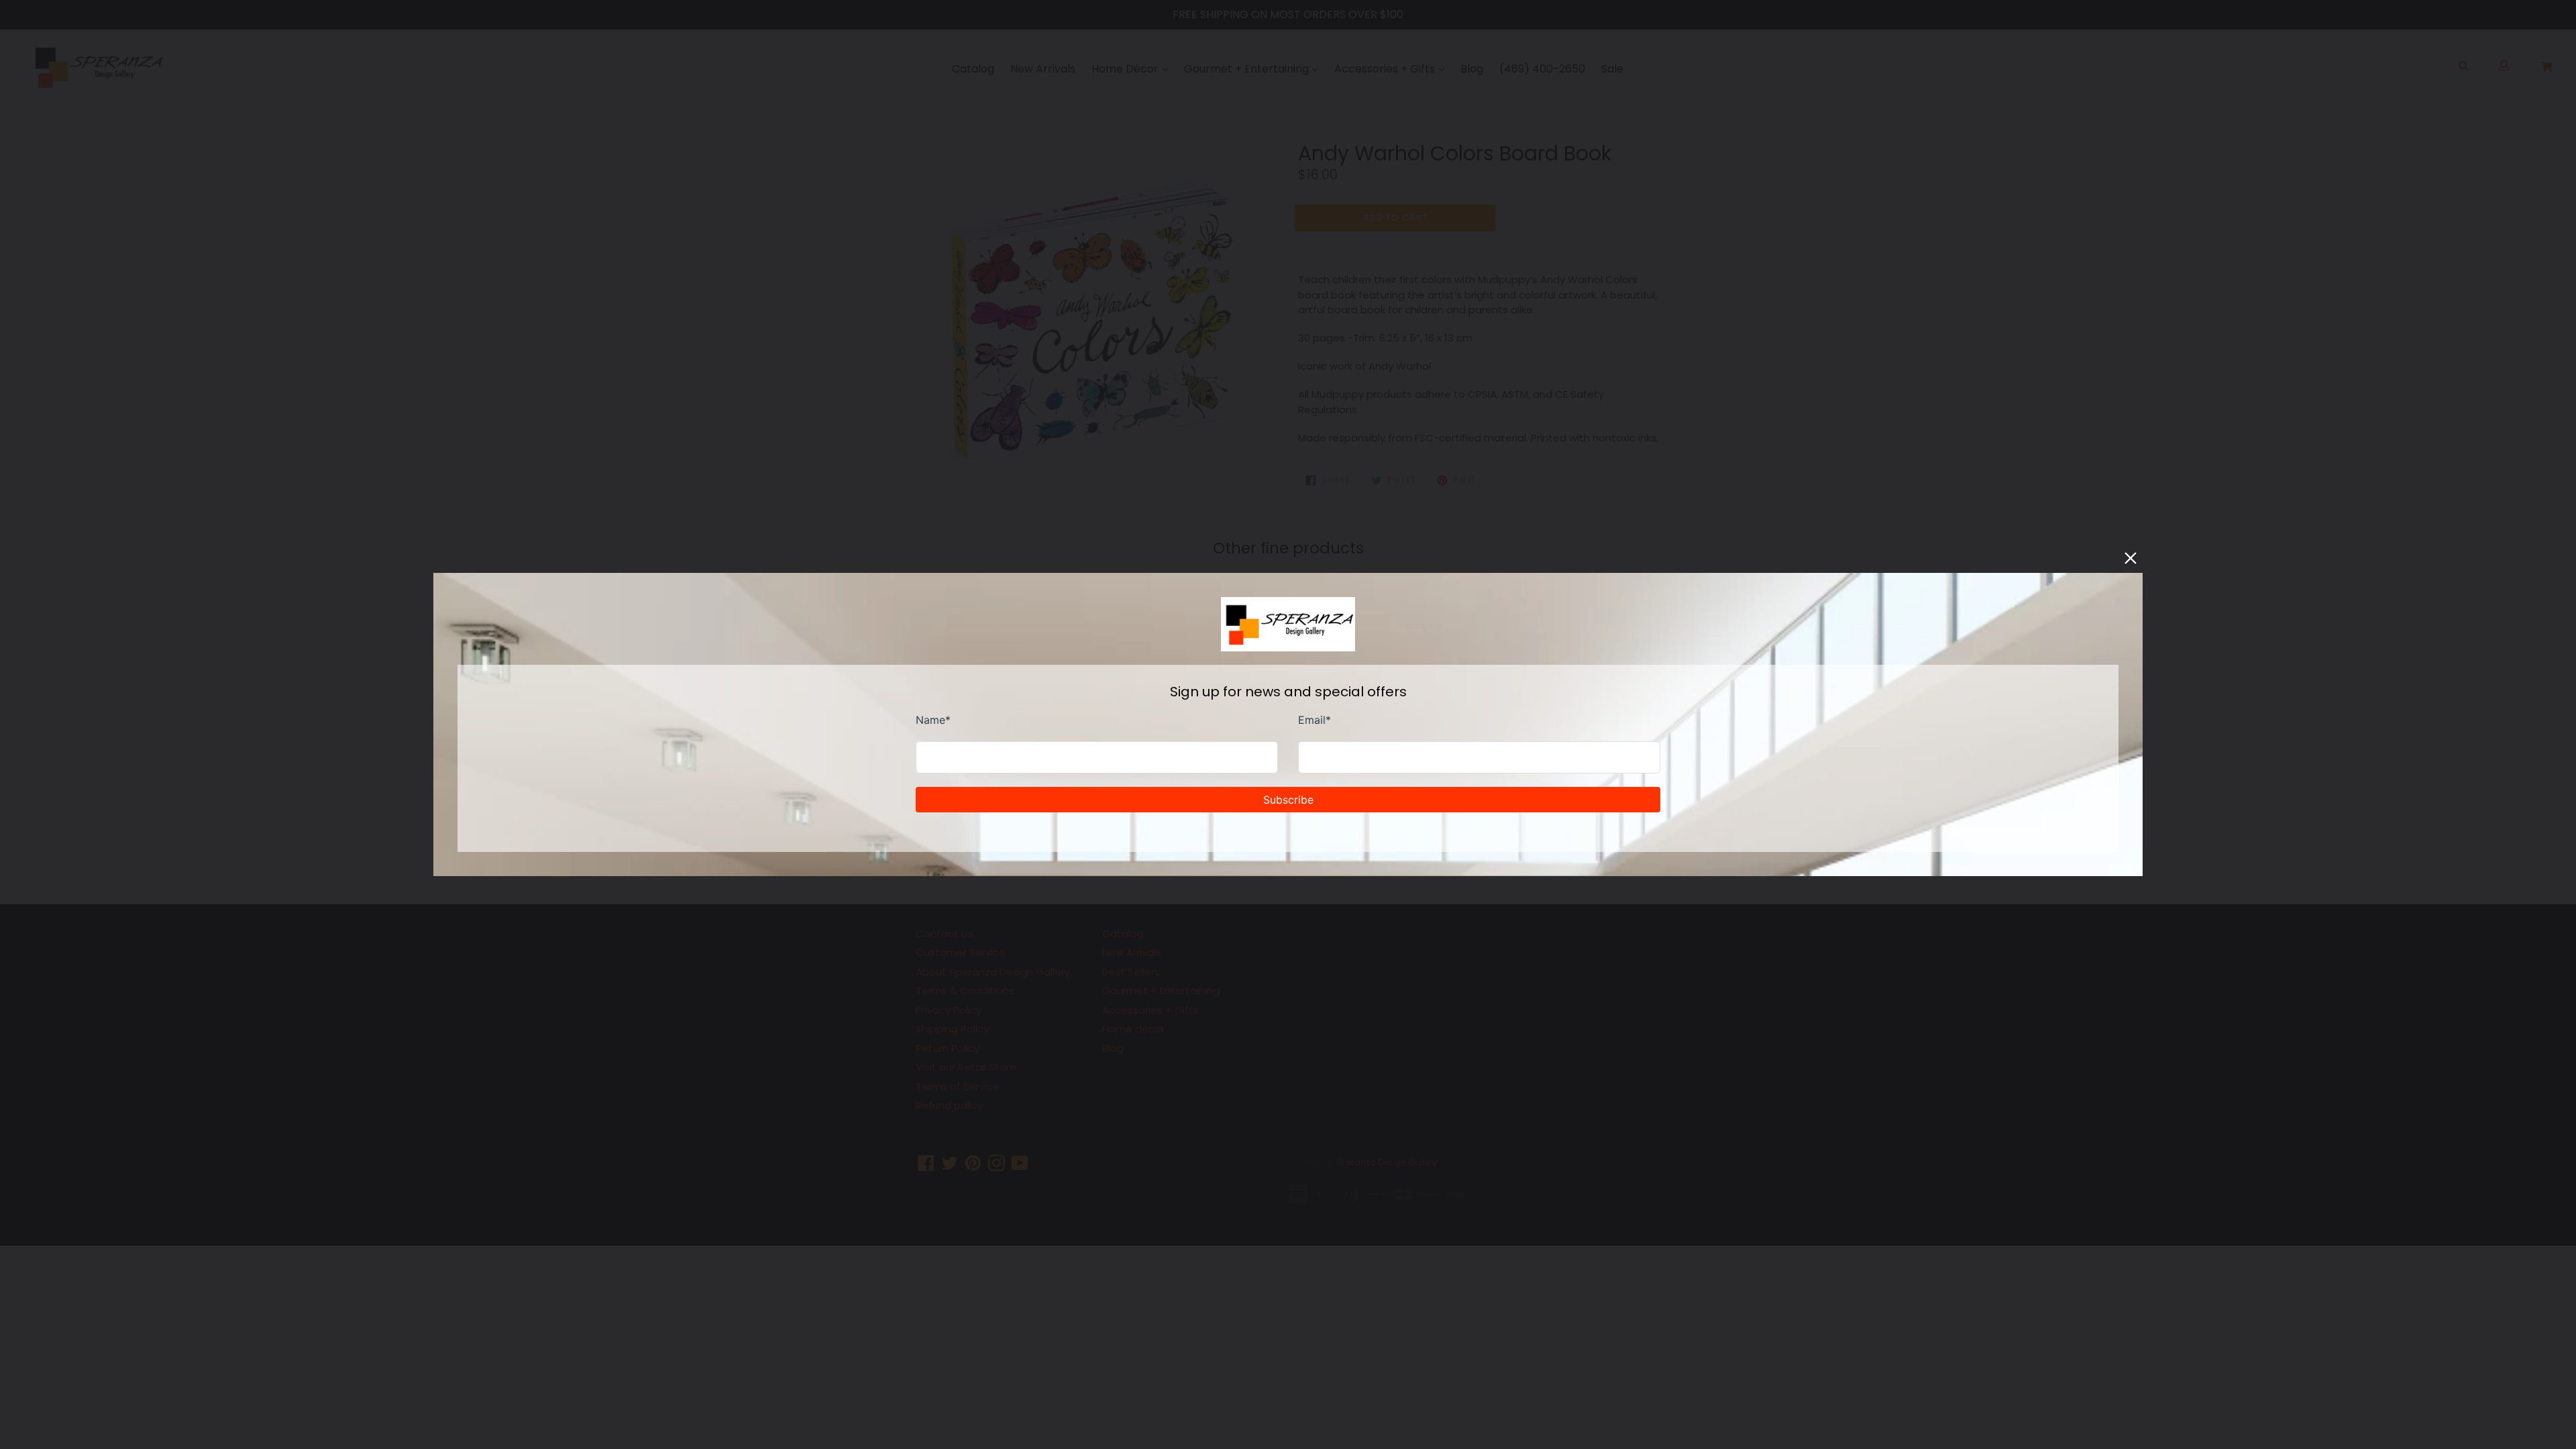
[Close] (2131, 558)
